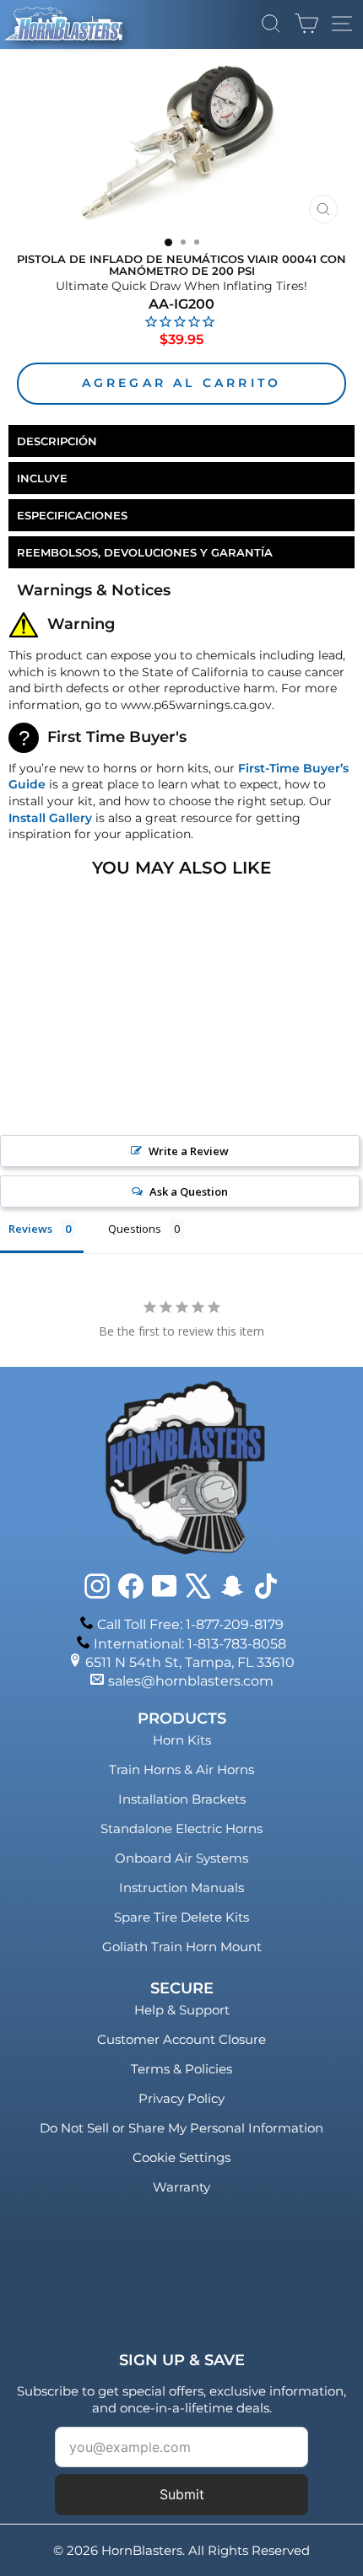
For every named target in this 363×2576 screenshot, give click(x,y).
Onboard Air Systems (181, 1858)
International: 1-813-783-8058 (190, 1644)
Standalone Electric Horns (181, 1828)
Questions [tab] (135, 1229)
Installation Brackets (182, 1799)
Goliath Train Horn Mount (182, 1947)
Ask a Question (189, 1191)
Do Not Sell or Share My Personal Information (181, 2128)
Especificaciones (72, 515)
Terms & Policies (181, 2069)
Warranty (181, 2187)
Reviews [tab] (30, 1229)
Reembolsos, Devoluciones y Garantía (145, 552)
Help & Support (182, 2010)
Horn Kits (182, 1740)
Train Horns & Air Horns (181, 1769)
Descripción (57, 441)
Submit (182, 2494)
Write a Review (189, 1151)
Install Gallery (50, 818)
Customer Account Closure (181, 2039)
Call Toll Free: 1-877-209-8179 (190, 1624)
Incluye (42, 478)
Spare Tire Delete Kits (181, 1917)
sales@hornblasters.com (191, 1681)
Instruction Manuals (181, 1888)
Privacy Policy (181, 2098)
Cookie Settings (181, 2157)
